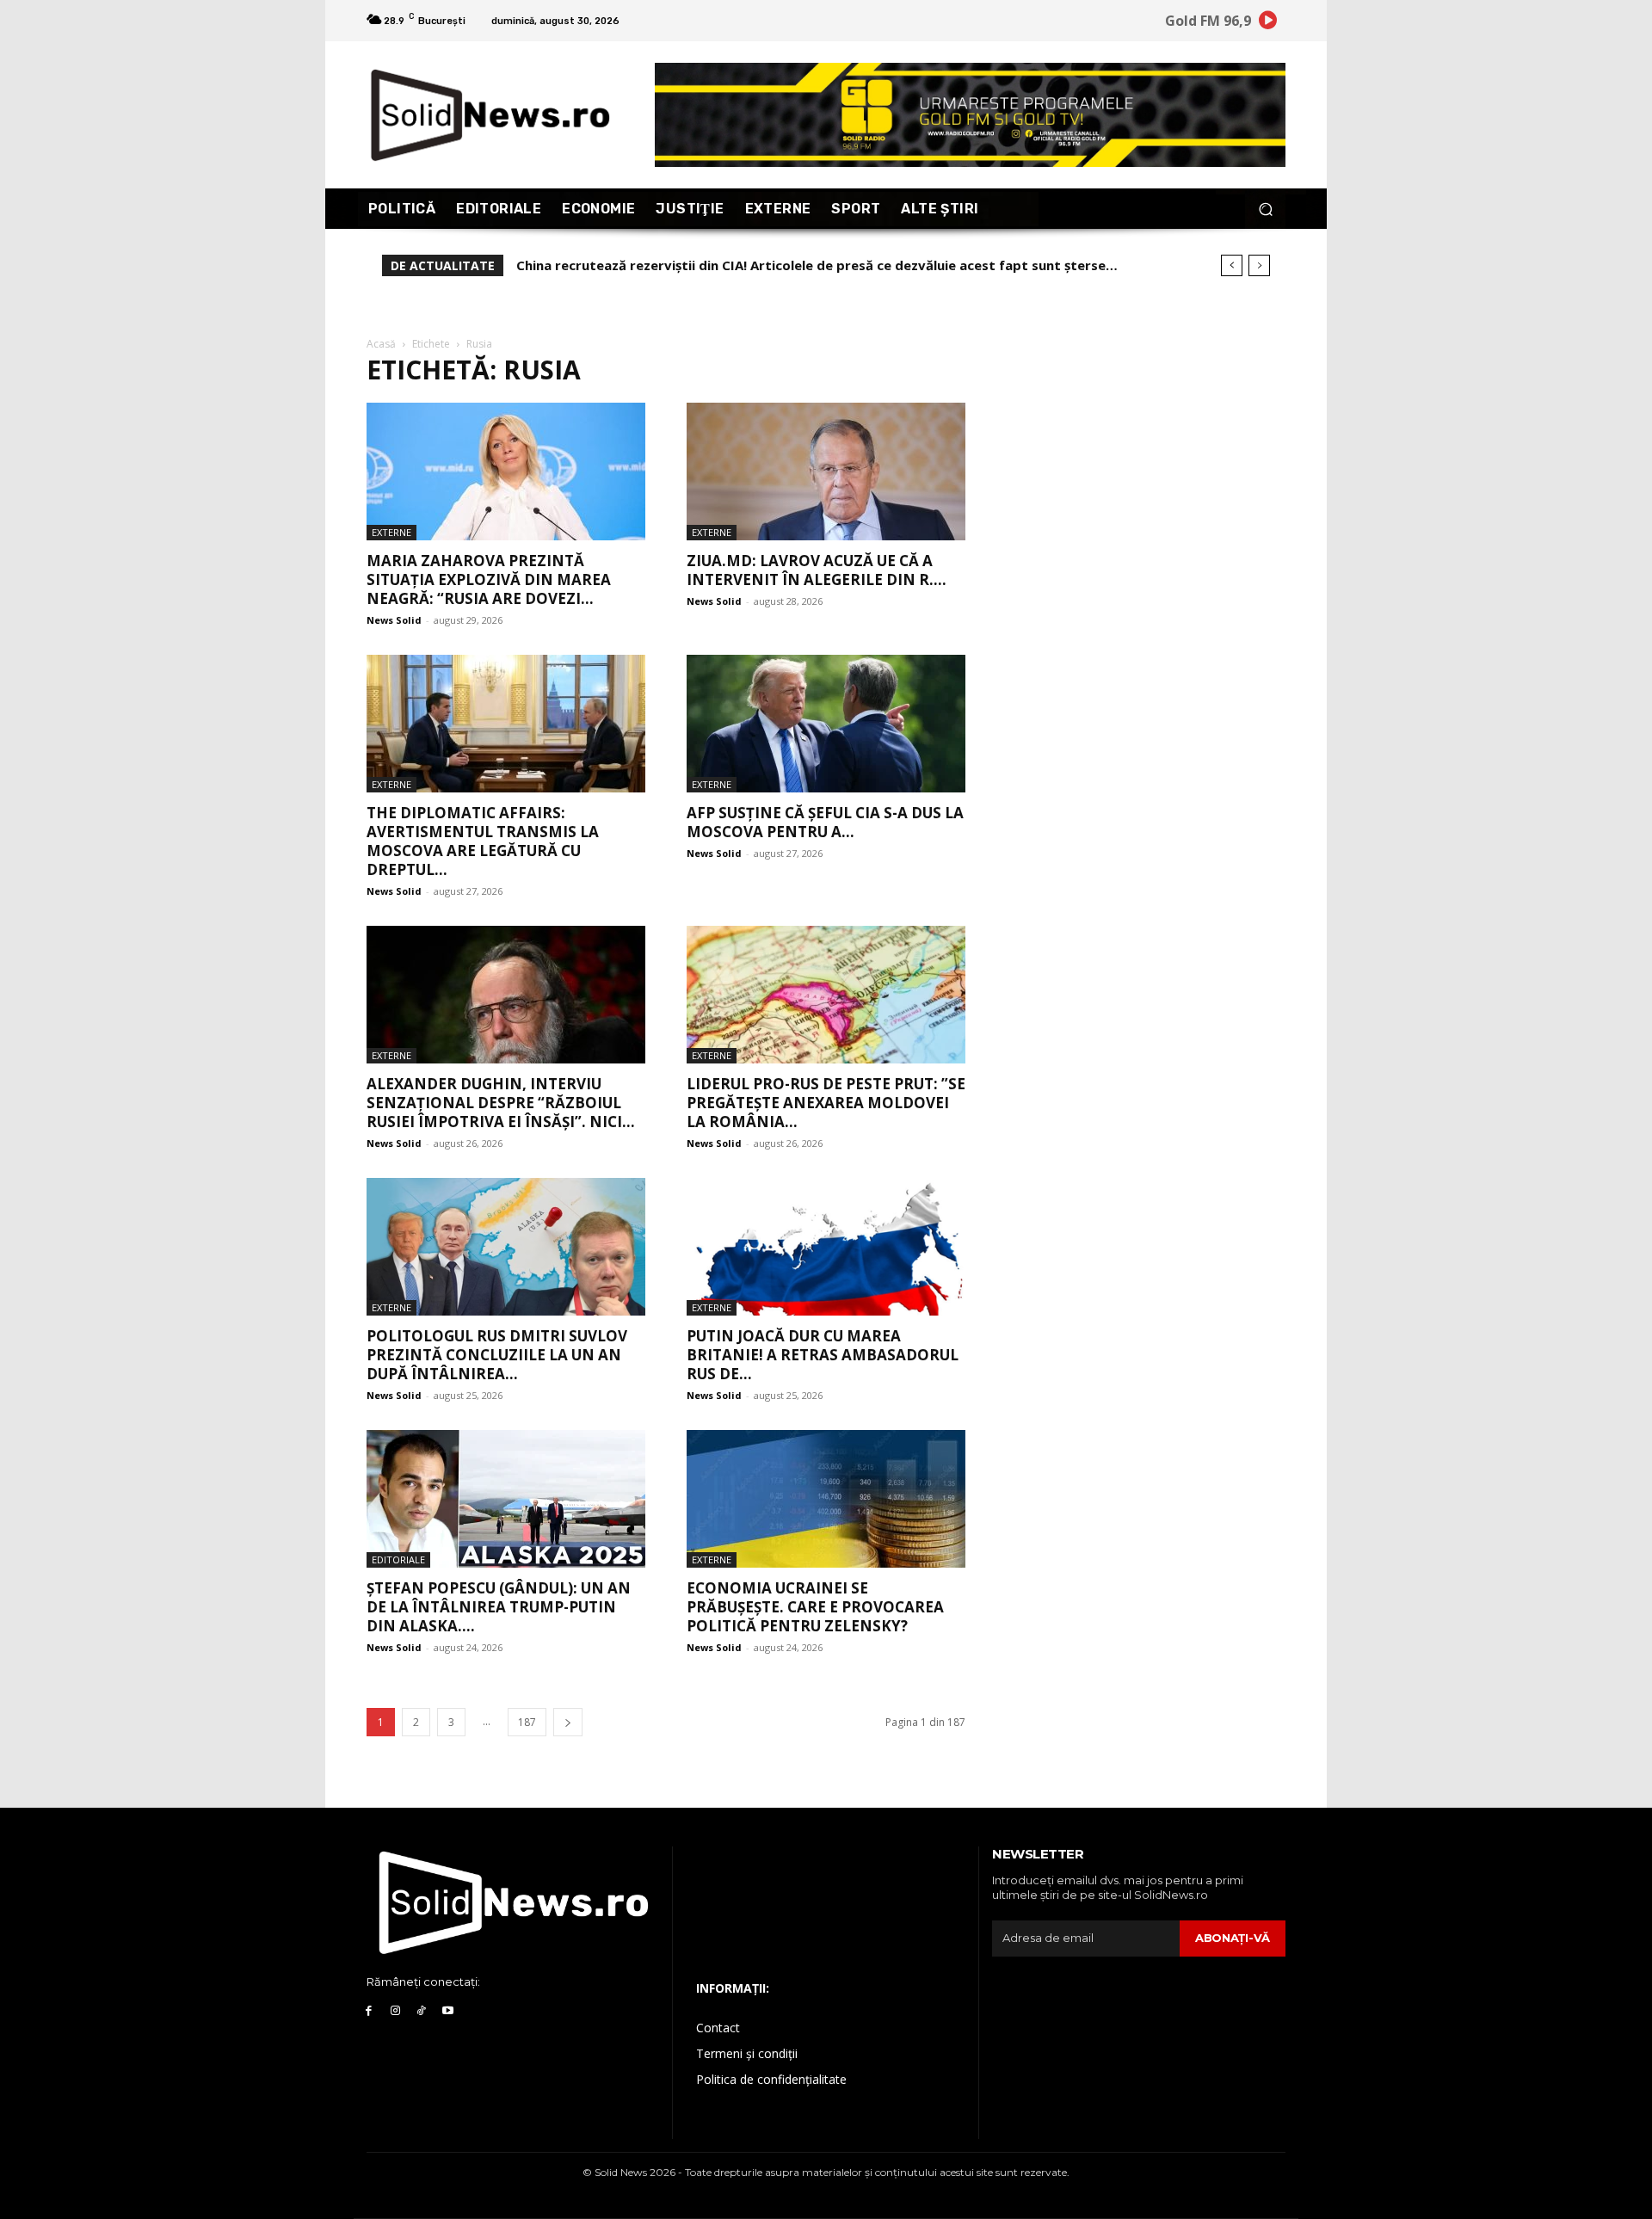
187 (527, 1722)
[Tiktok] (422, 2011)
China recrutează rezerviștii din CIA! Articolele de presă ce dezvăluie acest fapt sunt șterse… (817, 265)
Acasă (381, 344)
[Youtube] (448, 2011)
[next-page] (568, 1722)
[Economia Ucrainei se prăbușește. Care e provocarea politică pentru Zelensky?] (826, 1499)
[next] (1259, 265)
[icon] (1268, 23)
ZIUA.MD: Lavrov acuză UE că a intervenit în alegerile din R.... (817, 570)
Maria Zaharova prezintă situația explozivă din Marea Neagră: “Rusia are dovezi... (489, 579)
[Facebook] (369, 2011)
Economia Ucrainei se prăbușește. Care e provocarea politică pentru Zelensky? (815, 1607)
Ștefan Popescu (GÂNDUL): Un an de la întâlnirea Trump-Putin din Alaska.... (499, 1607)
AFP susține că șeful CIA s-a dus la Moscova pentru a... (825, 822)
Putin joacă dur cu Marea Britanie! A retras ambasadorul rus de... (823, 1355)
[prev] (1232, 265)
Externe (391, 532)
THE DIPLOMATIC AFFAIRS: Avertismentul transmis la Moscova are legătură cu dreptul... (483, 841)
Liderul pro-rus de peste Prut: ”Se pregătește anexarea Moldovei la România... (826, 1103)
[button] (1265, 209)
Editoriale (398, 1559)
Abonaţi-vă (1233, 1938)
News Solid (394, 620)
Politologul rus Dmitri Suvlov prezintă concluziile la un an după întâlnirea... (497, 1355)
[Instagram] (395, 2011)
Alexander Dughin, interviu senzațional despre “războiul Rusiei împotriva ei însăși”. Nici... (501, 1103)
